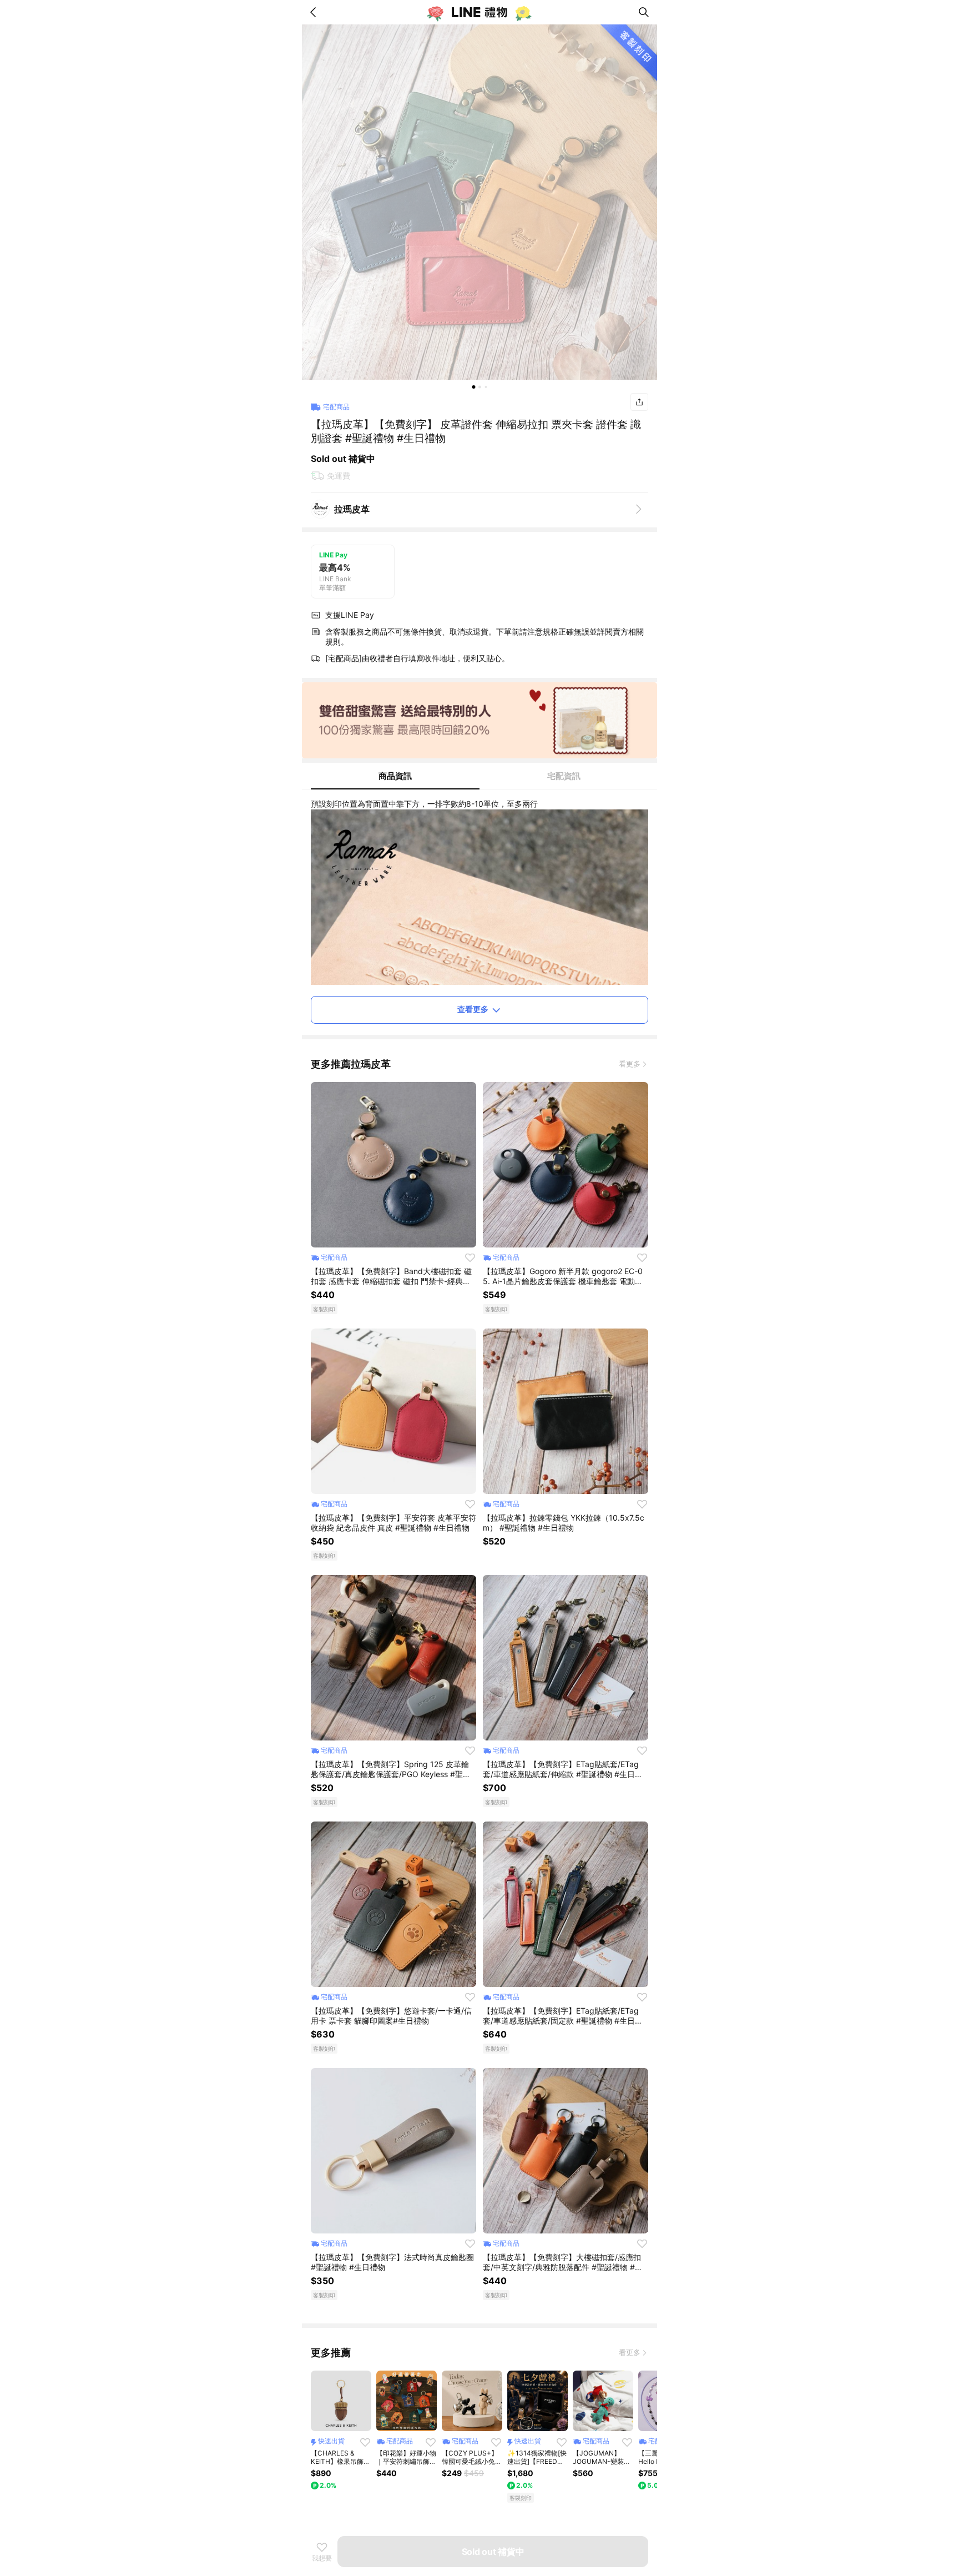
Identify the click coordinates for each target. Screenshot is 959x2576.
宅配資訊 (564, 776)
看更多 (630, 1064)
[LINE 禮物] (479, 12)
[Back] (315, 12)
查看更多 (473, 1009)
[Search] (644, 12)
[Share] (639, 402)
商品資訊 (395, 776)
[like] (470, 1257)
